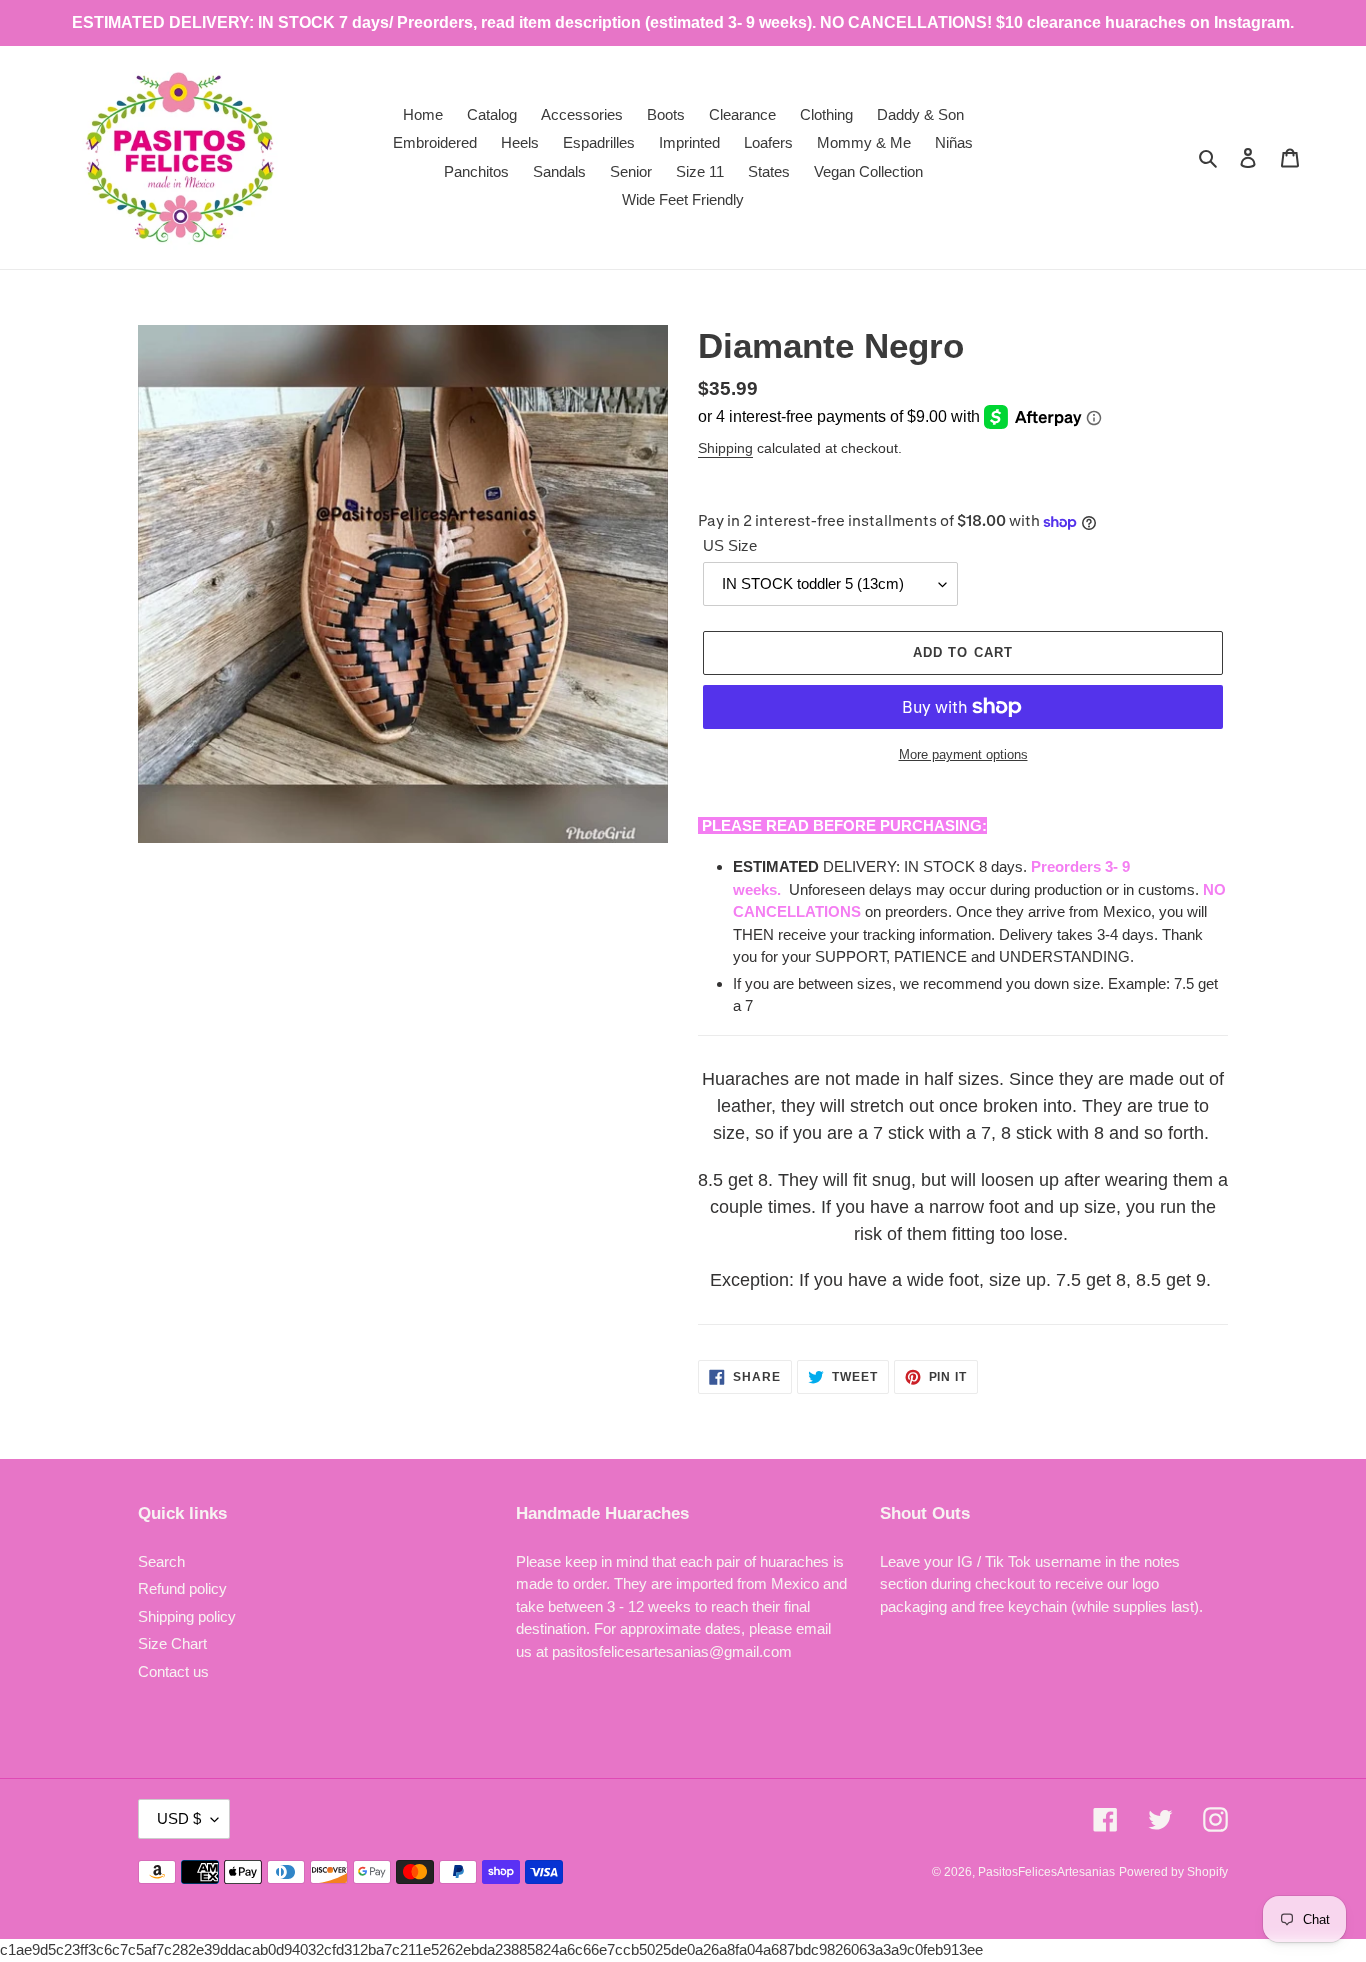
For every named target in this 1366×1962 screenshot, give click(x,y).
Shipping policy (187, 1616)
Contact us (173, 1671)
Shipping (725, 448)
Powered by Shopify (1173, 1872)
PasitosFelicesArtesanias (1046, 1872)
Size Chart (172, 1643)
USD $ (179, 1818)
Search (161, 1561)
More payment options (963, 754)
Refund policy (182, 1588)
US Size (730, 545)
